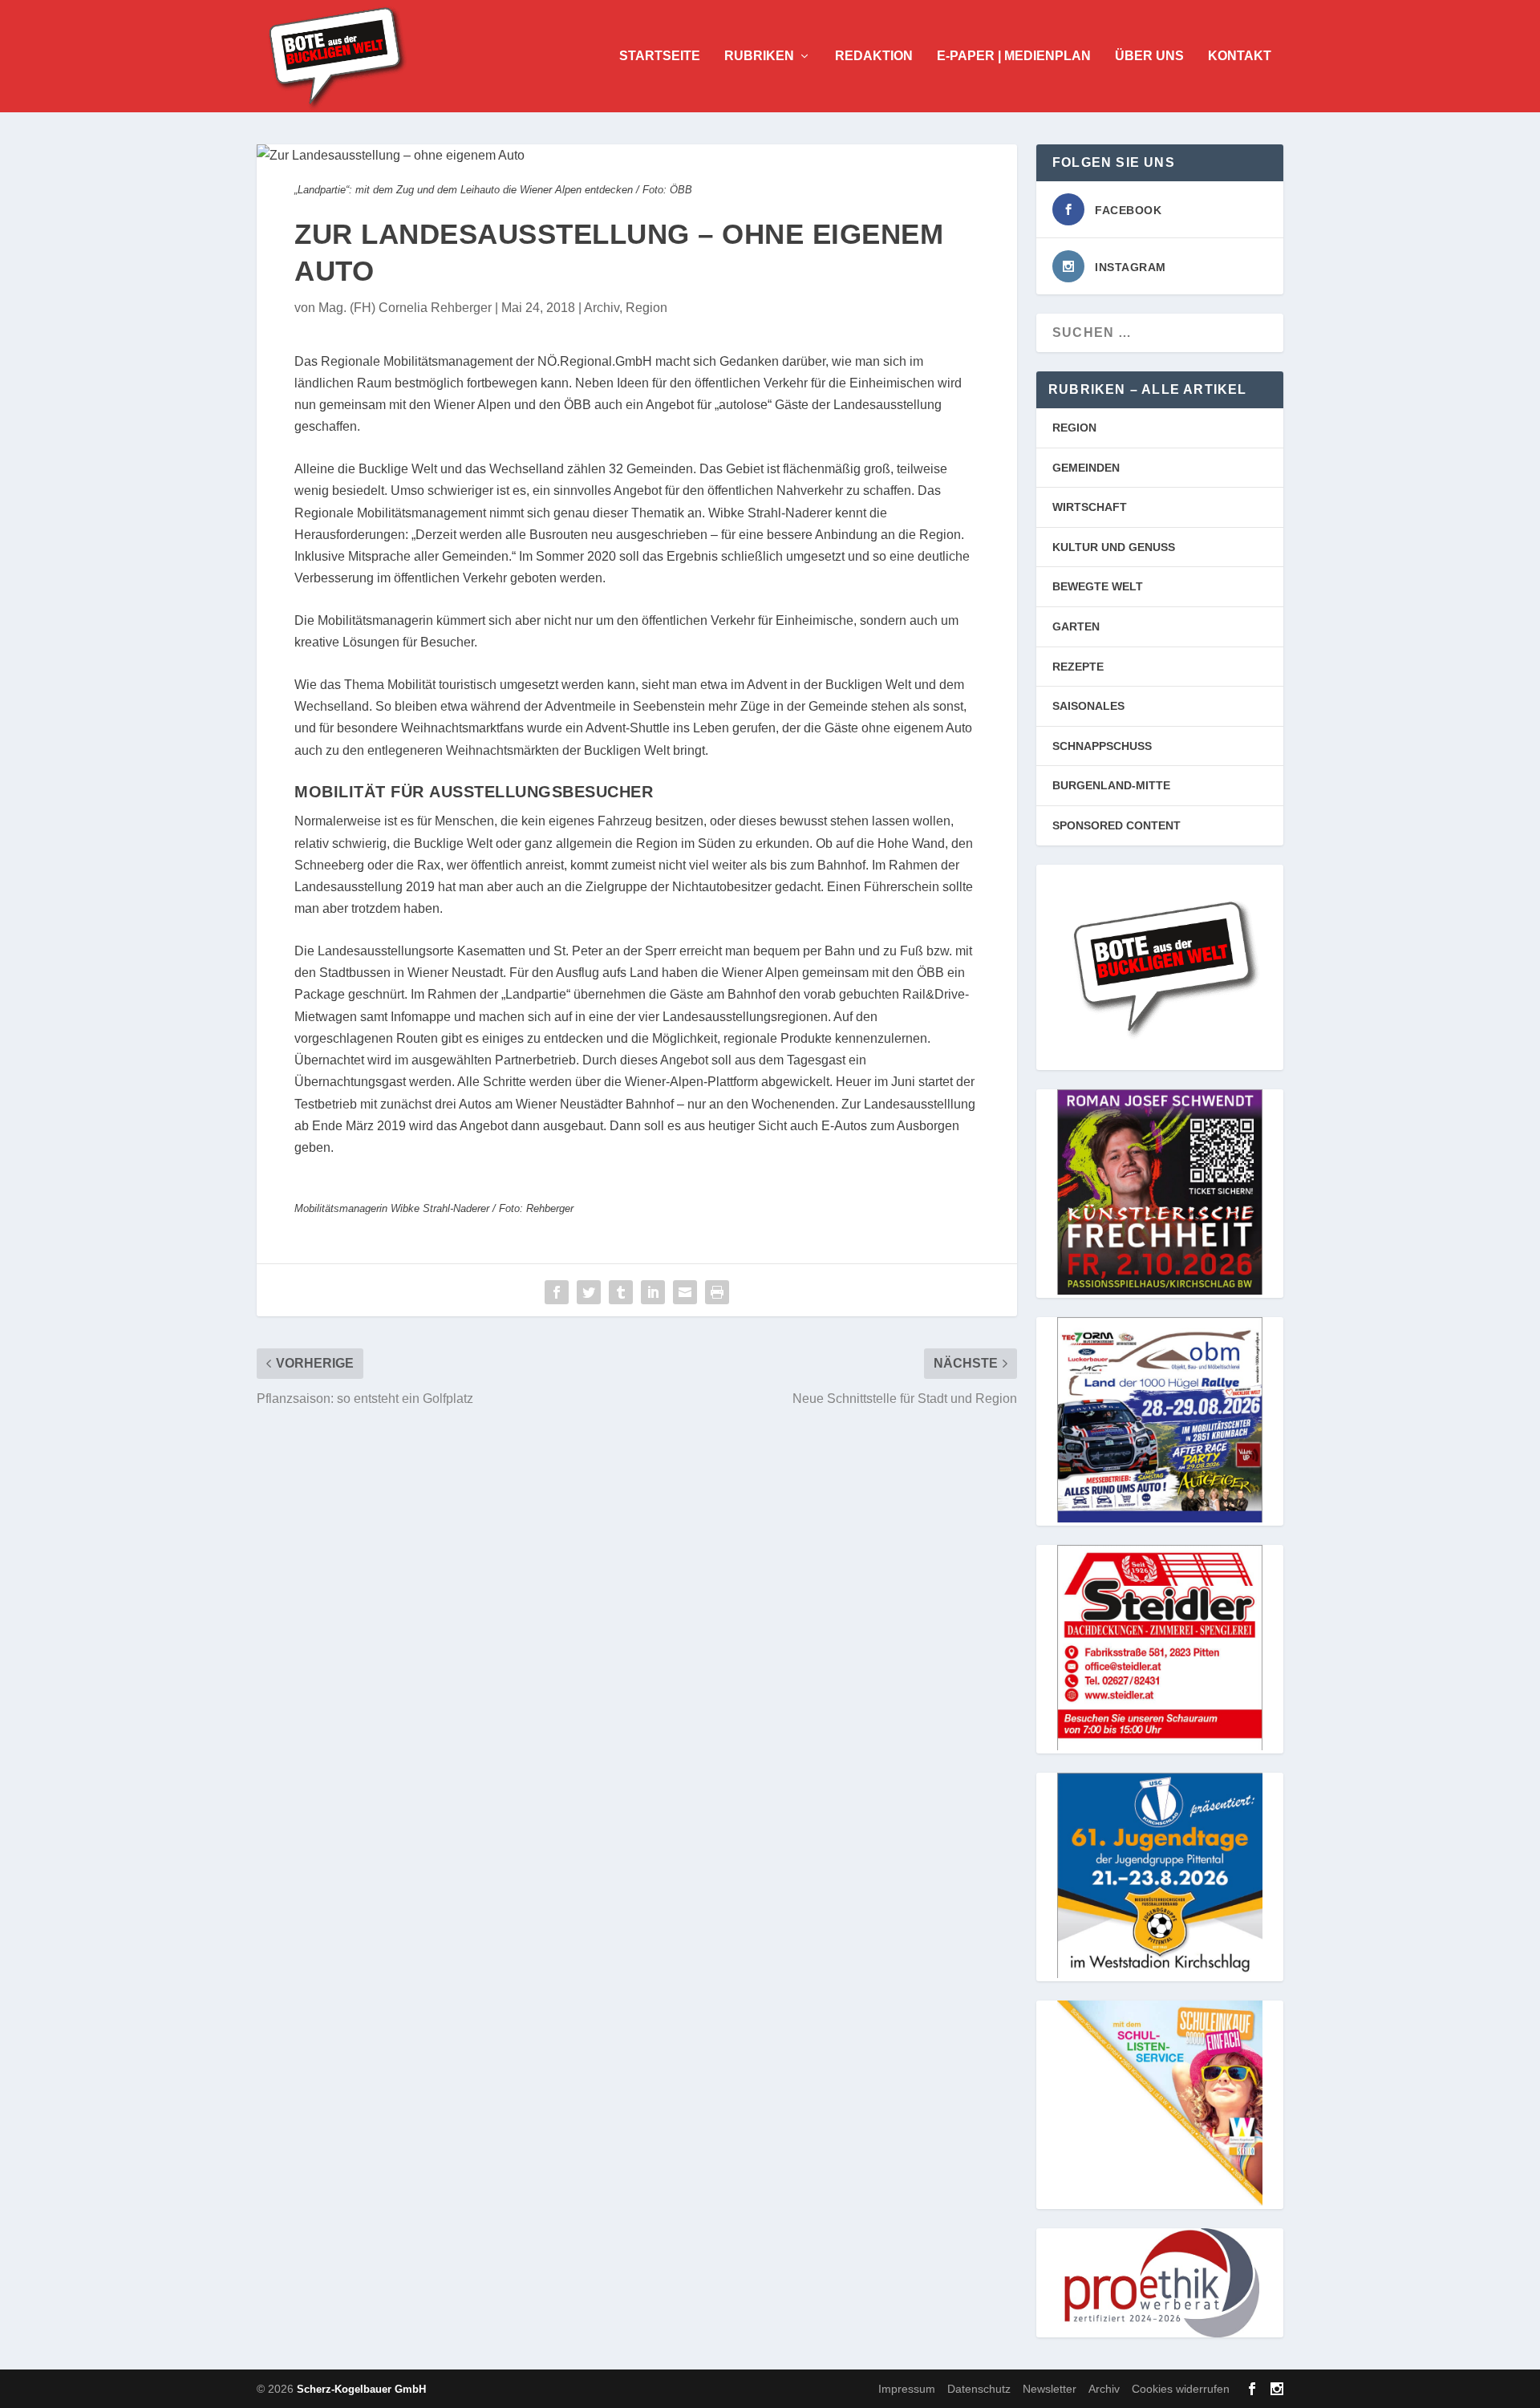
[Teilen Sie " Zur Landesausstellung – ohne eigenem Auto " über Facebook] (557, 1292)
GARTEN (1076, 626)
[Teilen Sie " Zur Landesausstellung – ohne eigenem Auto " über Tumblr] (621, 1292)
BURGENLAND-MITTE (1111, 785)
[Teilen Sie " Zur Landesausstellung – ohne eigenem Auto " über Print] (717, 1292)
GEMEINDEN (1086, 468)
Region (646, 308)
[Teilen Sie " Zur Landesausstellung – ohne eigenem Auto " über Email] (685, 1292)
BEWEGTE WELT (1098, 586)
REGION (1074, 428)
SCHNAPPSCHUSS (1102, 746)
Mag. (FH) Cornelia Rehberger (405, 308)
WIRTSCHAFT (1090, 507)
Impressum (907, 2389)
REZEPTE (1078, 667)
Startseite (660, 56)
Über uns (1149, 56)
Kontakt (1240, 56)
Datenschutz (979, 2389)
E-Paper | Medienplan (1014, 56)
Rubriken (759, 56)
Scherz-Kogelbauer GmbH (361, 2389)
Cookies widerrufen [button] (1181, 2389)
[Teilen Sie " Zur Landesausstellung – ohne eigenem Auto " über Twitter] (589, 1292)
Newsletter (1050, 2389)
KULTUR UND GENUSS (1114, 547)
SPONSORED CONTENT (1116, 825)
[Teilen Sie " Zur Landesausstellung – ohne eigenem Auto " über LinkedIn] (653, 1292)
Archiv (602, 308)
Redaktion (874, 56)
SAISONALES (1088, 706)
